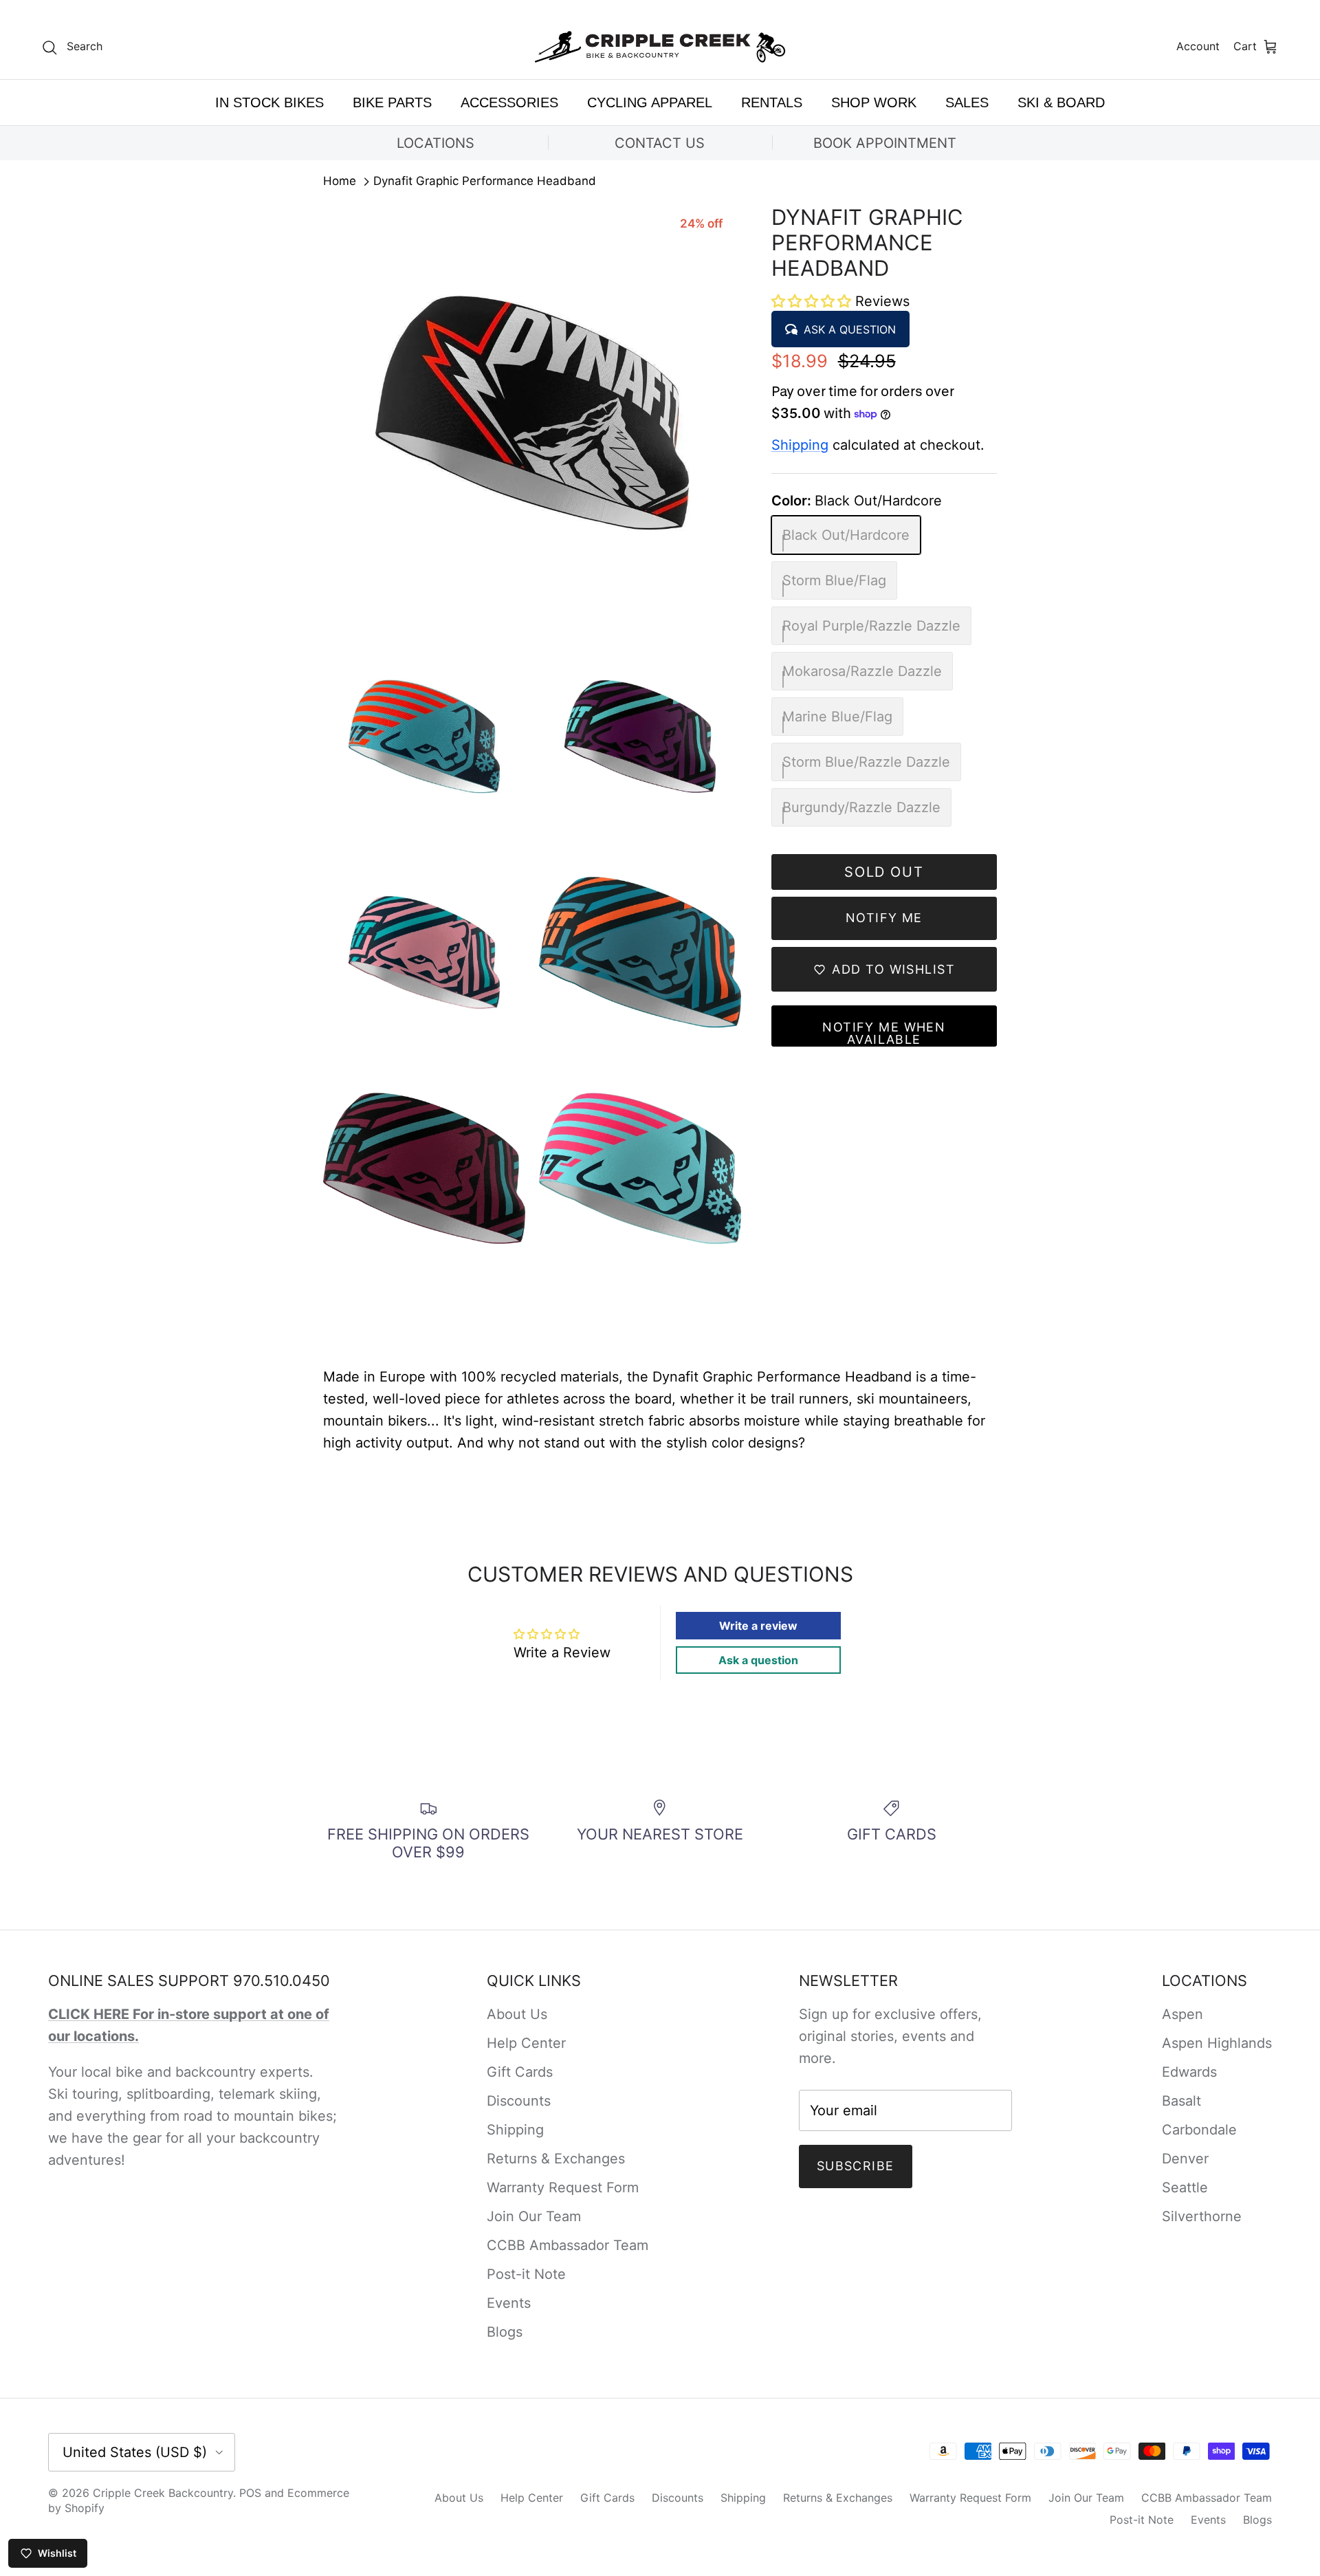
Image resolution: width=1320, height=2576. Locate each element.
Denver (1185, 2159)
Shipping (800, 445)
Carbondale (1199, 2130)
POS (250, 2493)
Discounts (519, 2101)
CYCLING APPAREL (650, 102)
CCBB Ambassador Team (568, 2245)
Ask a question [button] (758, 1660)
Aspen (1182, 2014)
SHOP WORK (874, 102)
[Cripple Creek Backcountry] (660, 47)
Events (509, 2303)
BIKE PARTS (392, 102)
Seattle (1185, 2187)
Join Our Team (534, 2216)
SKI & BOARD (1061, 102)
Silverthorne (1202, 2216)
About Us (517, 2014)
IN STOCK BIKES (269, 102)
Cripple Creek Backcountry (163, 2493)
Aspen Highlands (1217, 2043)
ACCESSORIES (509, 102)
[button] (813, 301)
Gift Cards (520, 2072)
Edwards (1189, 2072)
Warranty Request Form (563, 2187)
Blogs (505, 2332)
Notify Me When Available (884, 1033)
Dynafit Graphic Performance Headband (485, 182)
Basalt (1181, 2101)
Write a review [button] (758, 1626)
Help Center (526, 2043)
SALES (967, 102)
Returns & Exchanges (556, 2159)
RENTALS (772, 102)
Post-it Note (526, 2274)
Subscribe (856, 2166)
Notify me (884, 918)
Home (340, 182)
